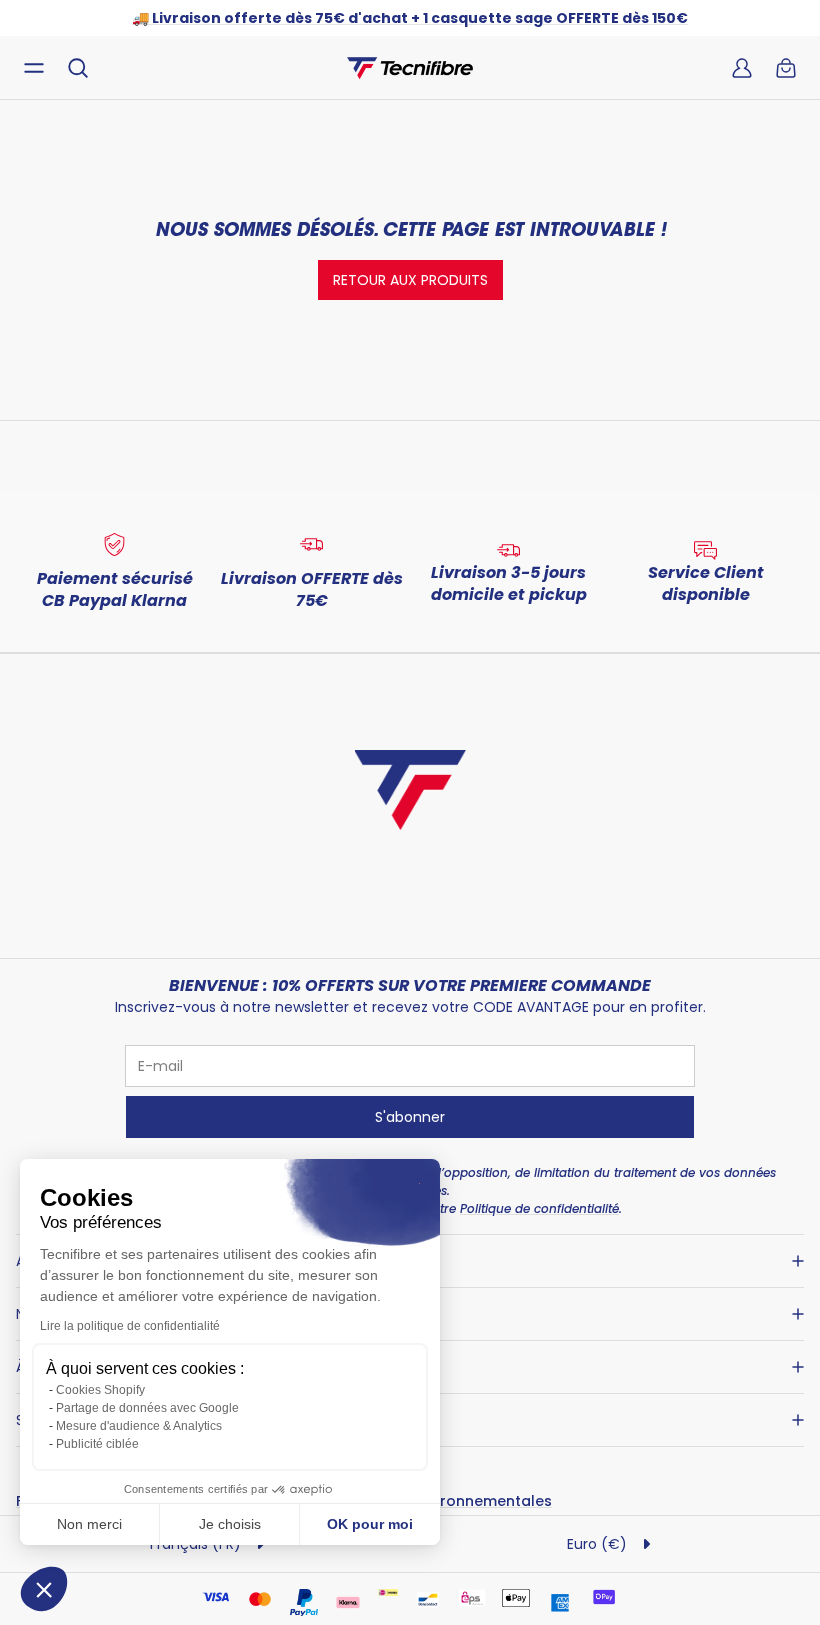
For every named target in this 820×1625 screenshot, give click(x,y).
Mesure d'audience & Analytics (139, 1426)
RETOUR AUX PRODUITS (410, 280)
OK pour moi (370, 1524)
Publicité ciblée (97, 1444)
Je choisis (230, 1524)
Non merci (89, 1524)
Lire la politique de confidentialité (130, 1326)
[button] (44, 1589)
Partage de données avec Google (147, 1408)
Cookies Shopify (100, 1390)
